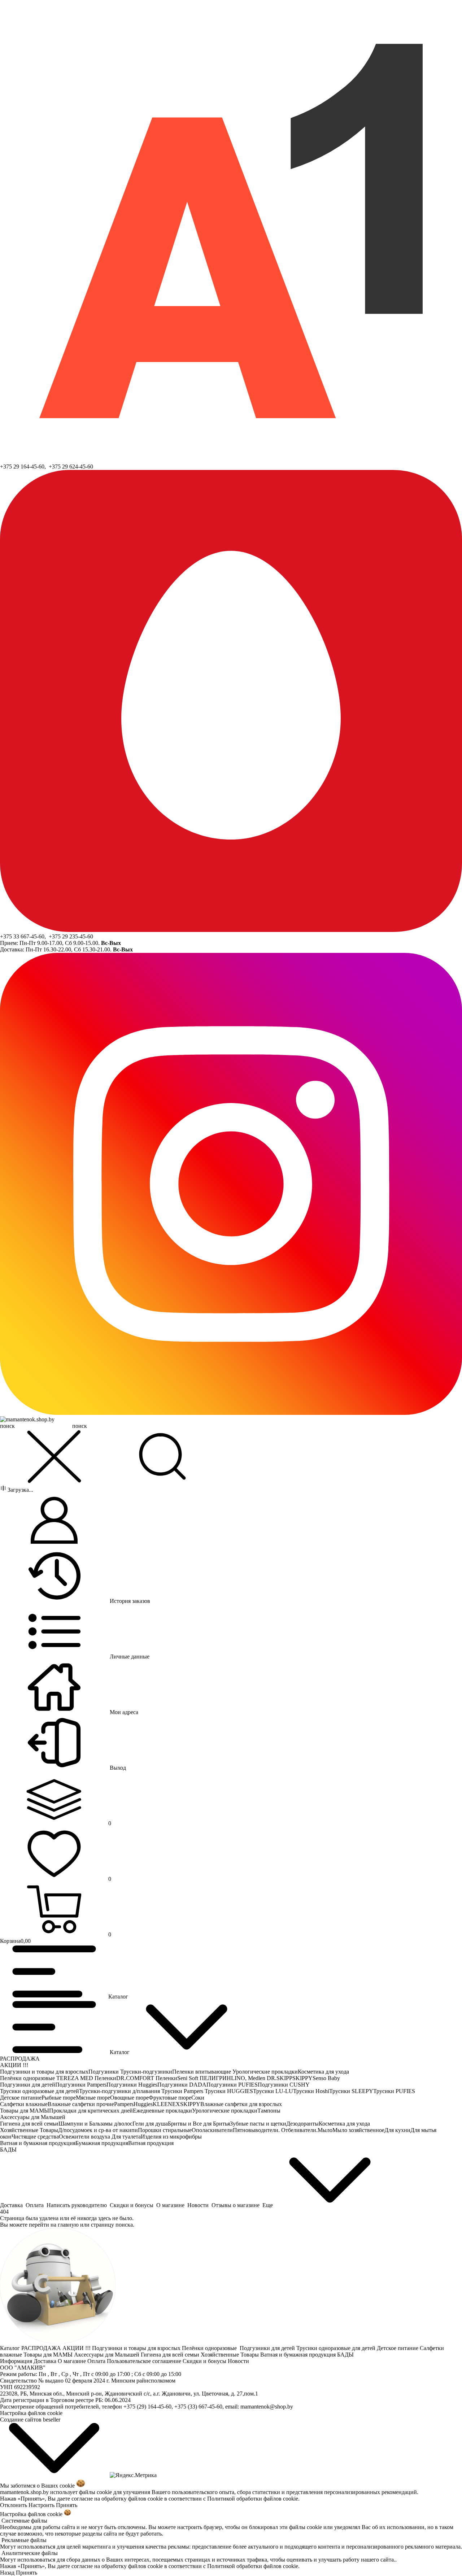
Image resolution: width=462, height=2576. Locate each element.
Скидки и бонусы (205, 2361)
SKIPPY (302, 2078)
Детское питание (21, 2098)
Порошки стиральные (165, 2130)
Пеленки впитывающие (202, 2072)
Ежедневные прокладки (162, 2111)
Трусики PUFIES (394, 2091)
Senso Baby (326, 2078)
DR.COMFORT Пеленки (147, 2078)
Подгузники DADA (182, 2085)
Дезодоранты (302, 2124)
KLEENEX (166, 2104)
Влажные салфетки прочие (81, 2104)
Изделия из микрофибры (171, 2137)
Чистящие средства (35, 2137)
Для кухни (397, 2130)
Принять (67, 2505)
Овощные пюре (129, 2098)
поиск (80, 1426)
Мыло (325, 2130)
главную (68, 2225)
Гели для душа (150, 2124)
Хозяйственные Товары (29, 2130)
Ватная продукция (151, 2143)
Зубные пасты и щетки (258, 2124)
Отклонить (14, 2505)
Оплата (97, 2361)
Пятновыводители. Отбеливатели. (275, 2130)
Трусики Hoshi (311, 2091)
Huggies (143, 2104)
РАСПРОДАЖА (20, 2059)
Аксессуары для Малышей (33, 2117)
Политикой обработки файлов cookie (253, 2499)
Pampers (124, 2104)
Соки (198, 2098)
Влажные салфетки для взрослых (241, 2104)
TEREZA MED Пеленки (86, 2078)
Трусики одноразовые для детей (40, 2091)
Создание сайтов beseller (30, 2420)
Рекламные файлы (24, 2540)
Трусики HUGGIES (229, 2091)
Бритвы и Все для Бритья (199, 2124)
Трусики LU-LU (273, 2091)
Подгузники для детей (28, 2085)
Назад (7, 2573)
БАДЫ (8, 2150)
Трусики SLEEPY (351, 2091)
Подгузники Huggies (132, 2085)
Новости (239, 2361)
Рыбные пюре (59, 2098)
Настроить (42, 2505)
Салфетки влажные (24, 2104)
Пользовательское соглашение (145, 2361)
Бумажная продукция (102, 2143)
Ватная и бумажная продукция (38, 2143)
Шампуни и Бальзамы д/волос (95, 2124)
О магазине (73, 2361)
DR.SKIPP (280, 2078)
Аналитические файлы (30, 2553)
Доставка (46, 2361)
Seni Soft (188, 2078)
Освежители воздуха (85, 2137)
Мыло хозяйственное (358, 2130)
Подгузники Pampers (81, 2085)
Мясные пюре (93, 2098)
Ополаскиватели (212, 2130)
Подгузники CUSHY (284, 2085)
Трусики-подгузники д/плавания (120, 2091)
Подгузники (104, 2072)
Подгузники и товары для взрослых (44, 2072)
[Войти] (54, 1521)
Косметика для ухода (323, 2072)
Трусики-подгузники (146, 2072)
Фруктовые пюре (170, 2098)
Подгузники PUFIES (232, 2085)
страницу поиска (112, 2225)
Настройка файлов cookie (31, 2413)
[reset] (54, 1457)
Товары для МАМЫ (25, 2111)
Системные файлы (24, 2521)
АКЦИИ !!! (14, 2065)
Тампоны (269, 2111)
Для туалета (126, 2137)
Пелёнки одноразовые (28, 2078)
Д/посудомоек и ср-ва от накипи (98, 2130)
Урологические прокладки (265, 2072)
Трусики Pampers (183, 2091)
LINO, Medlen (249, 2078)
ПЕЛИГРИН (215, 2078)
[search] (162, 1457)
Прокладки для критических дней (91, 2111)
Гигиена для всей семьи (29, 2124)
